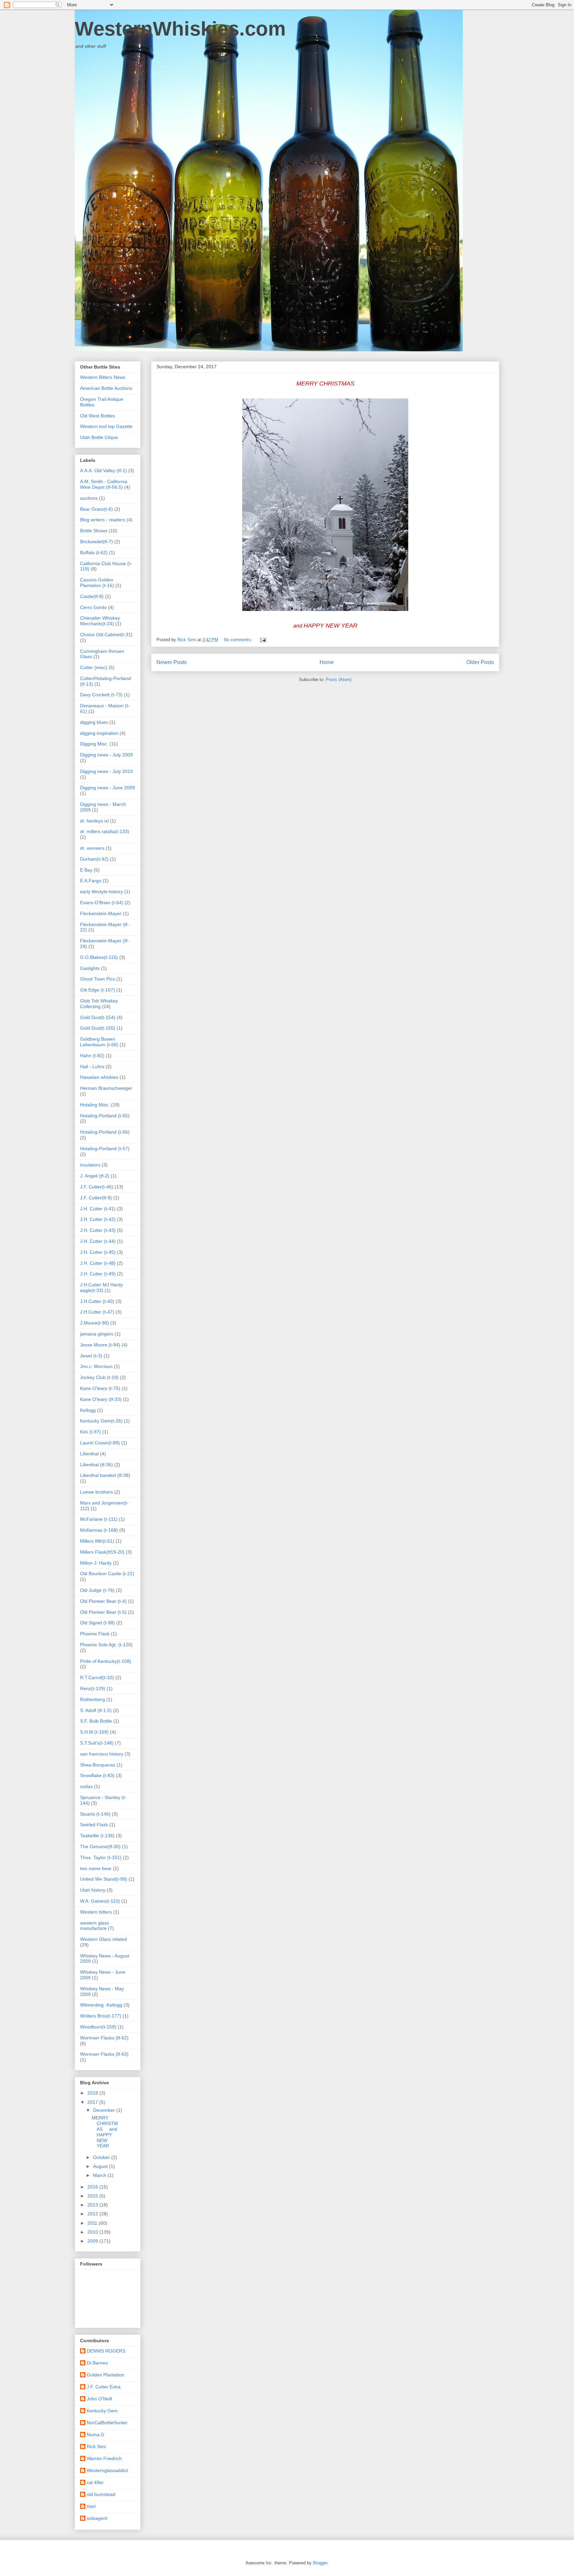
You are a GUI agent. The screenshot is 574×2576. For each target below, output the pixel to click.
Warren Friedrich (104, 2458)
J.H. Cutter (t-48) (98, 1263)
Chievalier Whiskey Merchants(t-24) (100, 621)
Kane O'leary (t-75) (100, 1388)
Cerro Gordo (93, 607)
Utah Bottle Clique (99, 437)
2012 (93, 2214)
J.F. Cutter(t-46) (97, 1187)
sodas (86, 1786)
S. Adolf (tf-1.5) (96, 1710)
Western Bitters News (103, 377)
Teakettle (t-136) (97, 1836)
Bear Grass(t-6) (96, 509)
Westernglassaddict (107, 2470)
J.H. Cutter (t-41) (98, 1209)
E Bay (86, 870)
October (102, 2157)
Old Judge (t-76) (97, 1590)
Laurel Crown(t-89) (100, 1443)
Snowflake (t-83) (97, 1775)
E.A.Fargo (91, 881)
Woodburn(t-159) (98, 2027)
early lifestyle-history (101, 892)
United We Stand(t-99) (104, 1879)
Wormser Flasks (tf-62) (104, 2038)
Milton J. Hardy (96, 1563)
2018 (93, 2093)
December (105, 2110)
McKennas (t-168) (99, 1530)
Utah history (93, 1890)
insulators (90, 1165)
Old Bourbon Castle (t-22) (107, 1574)
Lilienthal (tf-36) (96, 1465)
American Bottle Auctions (106, 388)
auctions (89, 498)
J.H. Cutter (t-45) (98, 1252)
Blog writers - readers (103, 520)
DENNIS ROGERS (106, 2351)
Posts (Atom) (339, 680)
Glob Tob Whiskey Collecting (99, 1004)
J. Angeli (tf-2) (95, 1176)
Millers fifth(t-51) (97, 1541)
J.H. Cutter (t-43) (98, 1230)
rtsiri (91, 2506)
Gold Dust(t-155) (98, 1028)
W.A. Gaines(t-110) (100, 1901)
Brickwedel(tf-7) (96, 542)
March (100, 2175)
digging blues (94, 722)
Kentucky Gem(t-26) (101, 1421)
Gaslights (90, 968)
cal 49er (95, 2482)
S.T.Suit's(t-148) (97, 1743)
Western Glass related (103, 1939)
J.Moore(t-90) (95, 1323)
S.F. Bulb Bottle (96, 1721)
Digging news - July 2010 (106, 771)
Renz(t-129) (93, 1688)
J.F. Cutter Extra (104, 2387)
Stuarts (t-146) (95, 1814)
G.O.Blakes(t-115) (99, 957)
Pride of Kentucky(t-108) (106, 1661)
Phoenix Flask (95, 1634)
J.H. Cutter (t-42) (98, 1219)
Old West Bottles (97, 416)
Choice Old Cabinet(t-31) (106, 635)
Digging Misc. (94, 744)
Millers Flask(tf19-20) (102, 1552)
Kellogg (88, 1410)
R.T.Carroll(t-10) (97, 1677)
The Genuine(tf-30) (100, 1846)
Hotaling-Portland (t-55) (105, 1116)
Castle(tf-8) (92, 596)
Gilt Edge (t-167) (97, 990)
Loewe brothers (96, 1492)
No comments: (239, 640)
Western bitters (96, 1912)
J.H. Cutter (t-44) (98, 1241)
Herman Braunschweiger (106, 1088)
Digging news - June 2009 (107, 788)
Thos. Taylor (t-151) (101, 1857)
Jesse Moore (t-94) (100, 1345)
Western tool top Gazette (106, 426)
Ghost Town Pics (97, 979)
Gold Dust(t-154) (98, 1017)
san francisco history (102, 1754)
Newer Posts (172, 662)
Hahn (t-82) (92, 1056)
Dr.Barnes (97, 2363)
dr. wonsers (92, 848)
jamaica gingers (97, 1334)
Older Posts (480, 662)
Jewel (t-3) (91, 1356)
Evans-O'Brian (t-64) (102, 902)
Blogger (320, 2563)
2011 (93, 2223)
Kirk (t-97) (91, 1432)
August (101, 2166)
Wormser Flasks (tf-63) (104, 2054)
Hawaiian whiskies (99, 1077)
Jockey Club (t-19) (99, 1377)
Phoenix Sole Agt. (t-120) (106, 1645)
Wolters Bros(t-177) (101, 2016)
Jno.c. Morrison (96, 1366)
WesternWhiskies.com (180, 29)
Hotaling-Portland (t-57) (105, 1149)
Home (327, 662)
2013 (93, 2205)
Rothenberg (93, 1699)
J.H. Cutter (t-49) (98, 1274)
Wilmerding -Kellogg (101, 2005)
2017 (93, 2102)
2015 (93, 2196)
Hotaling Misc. (95, 1105)
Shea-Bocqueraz (98, 1765)
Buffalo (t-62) (94, 553)
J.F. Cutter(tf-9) (96, 1198)
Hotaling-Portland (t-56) (105, 1132)
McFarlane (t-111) (99, 1519)
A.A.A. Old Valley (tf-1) (103, 471)
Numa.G (96, 2435)
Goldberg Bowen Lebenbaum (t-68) (99, 1042)
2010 (93, 2232)
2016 (93, 2187)
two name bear (96, 1868)
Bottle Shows (94, 531)
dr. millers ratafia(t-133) (105, 831)
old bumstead (101, 2494)
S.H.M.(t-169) (94, 1732)
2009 (93, 2241)
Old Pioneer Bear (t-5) (103, 1612)
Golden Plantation (105, 2375)
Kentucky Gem (102, 2411)
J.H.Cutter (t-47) (97, 1312)
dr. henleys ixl (94, 821)
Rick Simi (96, 2447)
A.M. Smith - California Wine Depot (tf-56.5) (104, 484)
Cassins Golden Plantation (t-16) (97, 583)
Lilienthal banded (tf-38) (105, 1475)
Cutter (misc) (94, 667)
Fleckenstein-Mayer (101, 913)
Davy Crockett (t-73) (101, 695)
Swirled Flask (94, 1825)
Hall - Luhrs (92, 1067)
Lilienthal (89, 1454)
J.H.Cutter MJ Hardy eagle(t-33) (101, 1288)
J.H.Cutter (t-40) (97, 1301)
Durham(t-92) (94, 859)
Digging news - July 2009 (106, 755)
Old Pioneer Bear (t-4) (103, 1601)
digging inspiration (99, 733)
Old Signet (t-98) (97, 1623)
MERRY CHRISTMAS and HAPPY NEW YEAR (105, 2132)
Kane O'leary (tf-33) (101, 1399)
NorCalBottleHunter (107, 2423)
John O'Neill (99, 2399)
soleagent (97, 2518)
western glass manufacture (95, 1926)
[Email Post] (263, 640)
